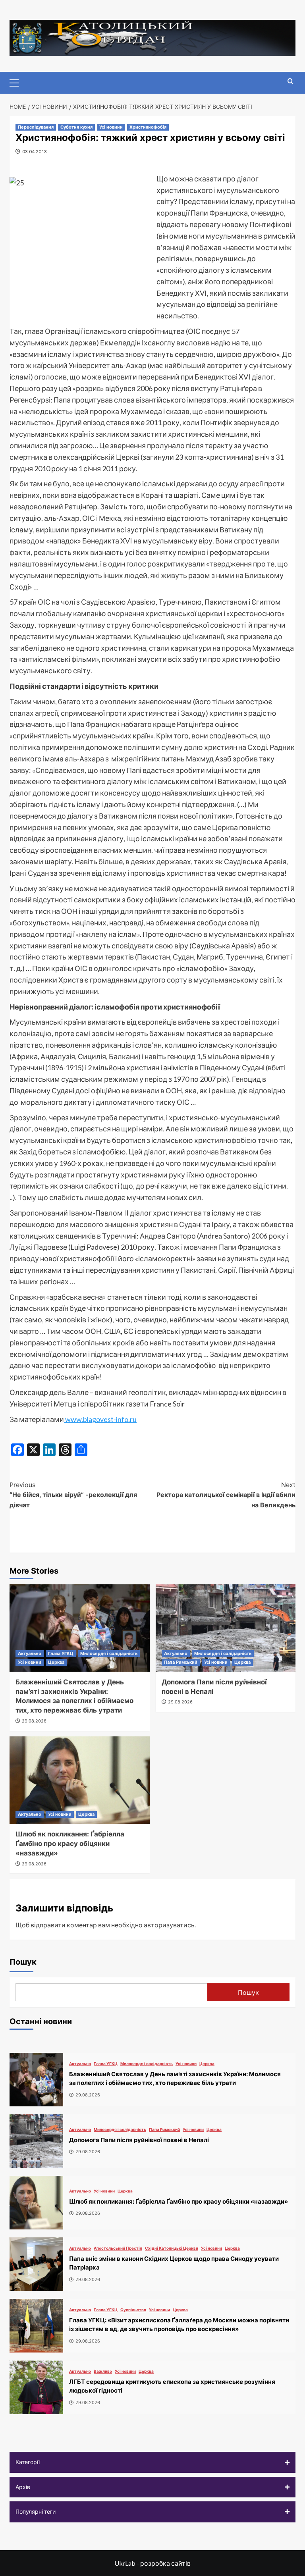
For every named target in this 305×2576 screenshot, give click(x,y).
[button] (152, 2462)
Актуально (30, 1653)
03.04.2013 (35, 151)
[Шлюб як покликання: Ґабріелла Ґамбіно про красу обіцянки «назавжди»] (80, 1780)
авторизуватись (169, 1925)
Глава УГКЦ (61, 1653)
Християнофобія (148, 127)
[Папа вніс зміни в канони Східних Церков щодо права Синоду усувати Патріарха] (36, 2264)
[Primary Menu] (17, 82)
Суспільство (133, 2310)
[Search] (291, 82)
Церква (56, 1662)
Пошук (23, 1962)
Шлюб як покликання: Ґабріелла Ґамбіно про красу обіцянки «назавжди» (70, 1844)
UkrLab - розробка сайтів (152, 2563)
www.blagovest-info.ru (100, 1419)
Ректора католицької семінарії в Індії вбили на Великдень (226, 1495)
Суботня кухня (76, 127)
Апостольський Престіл (118, 2248)
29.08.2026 (34, 1721)
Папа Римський (181, 1662)
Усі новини (111, 127)
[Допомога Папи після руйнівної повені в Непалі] (226, 1628)
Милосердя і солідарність (109, 1653)
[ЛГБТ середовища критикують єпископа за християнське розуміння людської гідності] (36, 2387)
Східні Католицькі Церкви (172, 2248)
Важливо (103, 2371)
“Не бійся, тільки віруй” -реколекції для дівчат (73, 1495)
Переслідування (36, 127)
